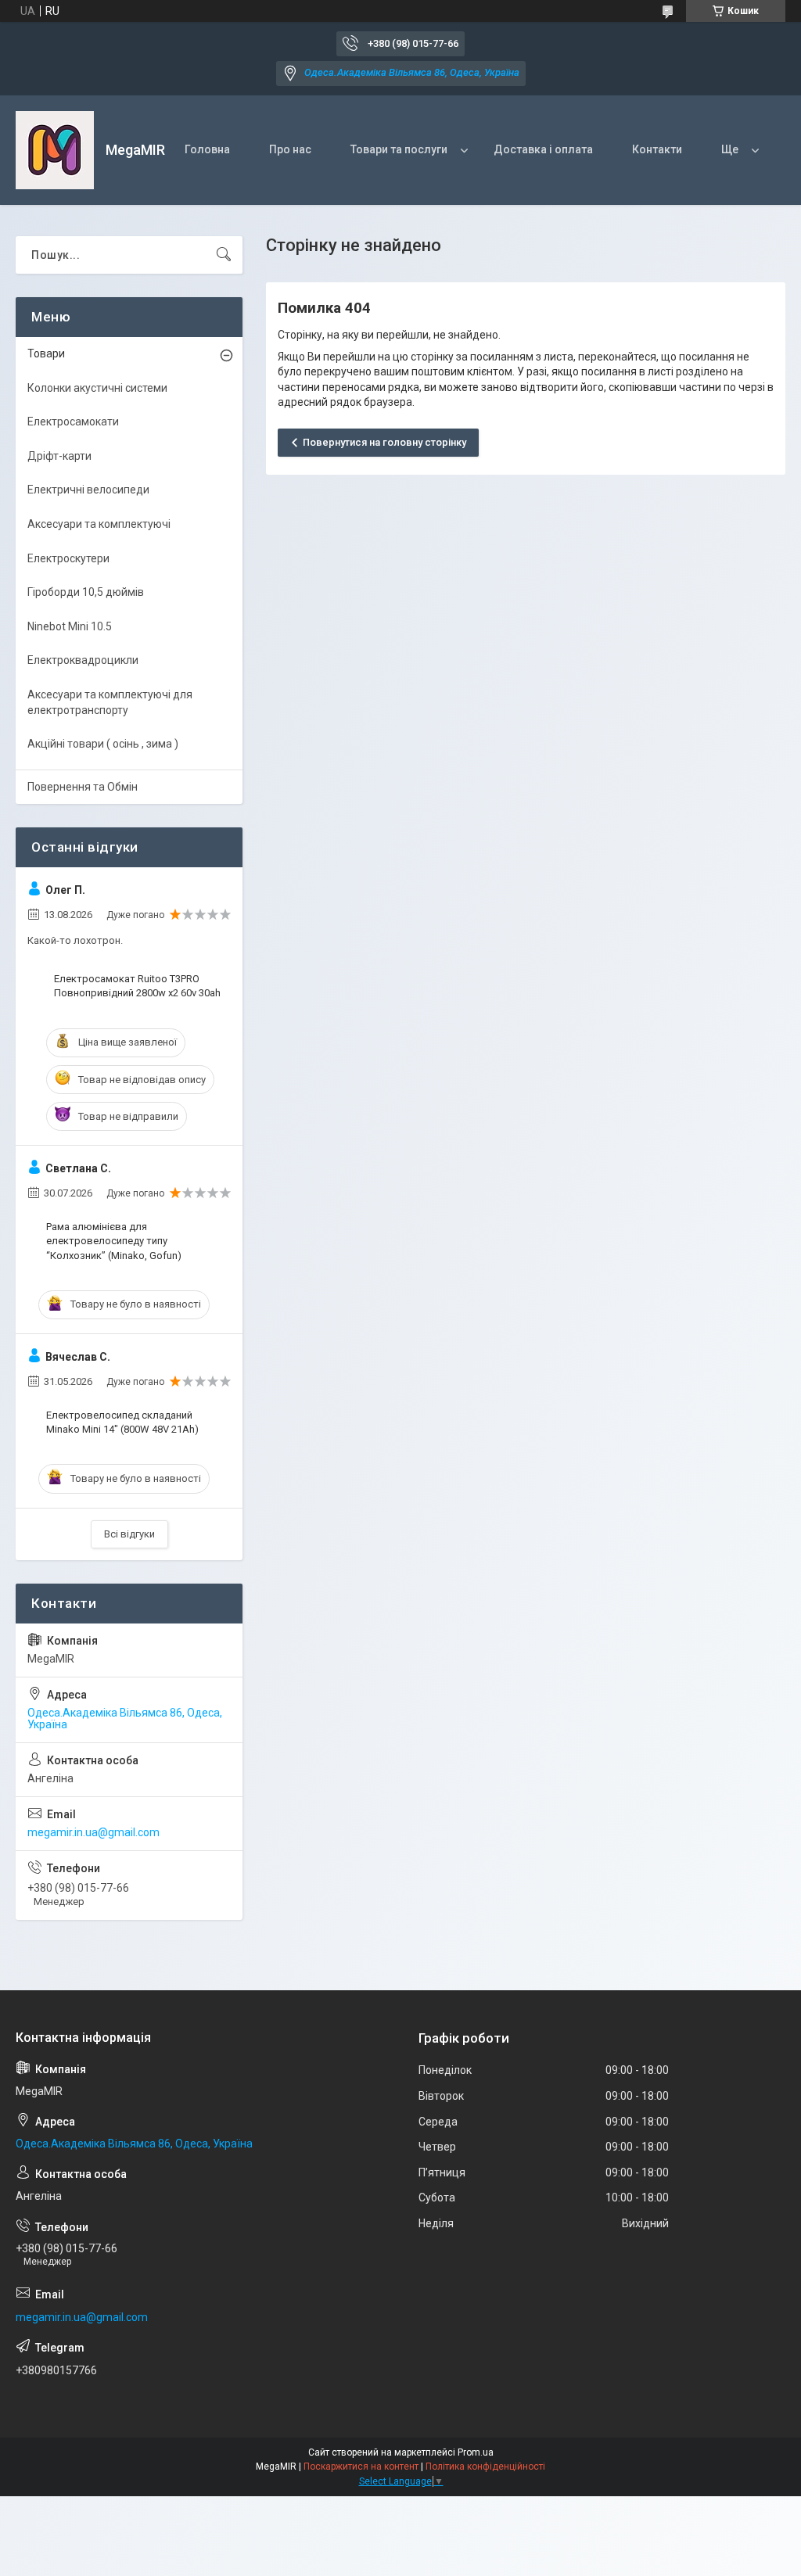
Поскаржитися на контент (361, 2467)
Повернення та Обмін (83, 787)
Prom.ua (476, 2452)
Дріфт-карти (59, 456)
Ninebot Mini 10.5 (70, 626)
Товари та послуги (399, 149)
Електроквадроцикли (83, 660)
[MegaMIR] (55, 150)
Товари (46, 353)
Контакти (657, 149)
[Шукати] (224, 255)
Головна (207, 149)
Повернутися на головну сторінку (384, 442)
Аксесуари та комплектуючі (99, 524)
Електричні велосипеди (88, 490)
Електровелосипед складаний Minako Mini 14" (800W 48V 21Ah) (122, 1422)
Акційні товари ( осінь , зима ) (103, 744)
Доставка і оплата (543, 149)
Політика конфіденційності (485, 2467)
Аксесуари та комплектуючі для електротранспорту (110, 702)
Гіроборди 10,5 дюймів (86, 592)
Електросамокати (73, 422)
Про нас (290, 149)
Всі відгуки (129, 1534)
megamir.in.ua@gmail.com (93, 1832)
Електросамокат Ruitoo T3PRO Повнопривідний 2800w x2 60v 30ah (137, 986)
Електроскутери (68, 558)
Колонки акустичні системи (97, 388)
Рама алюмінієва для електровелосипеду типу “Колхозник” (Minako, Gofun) (114, 1241)
